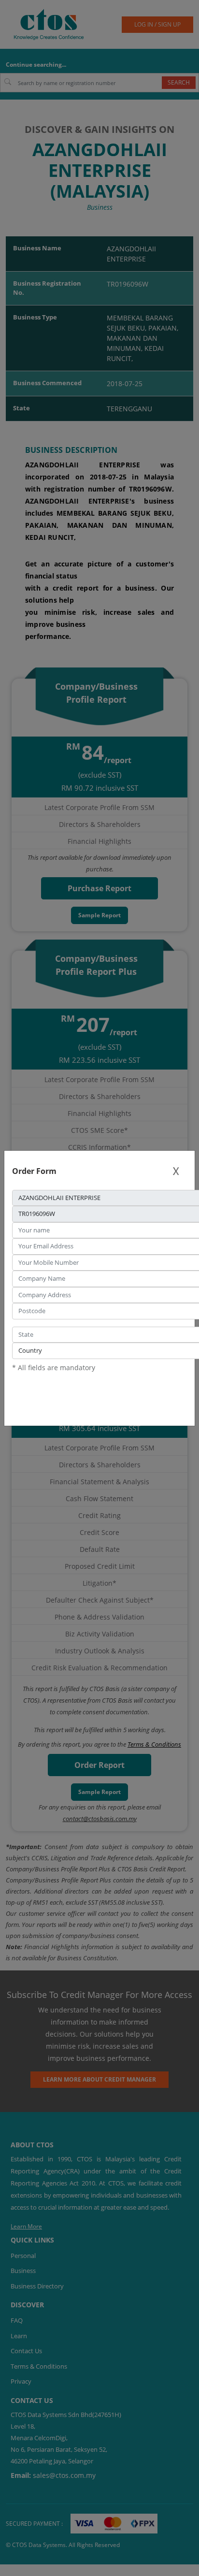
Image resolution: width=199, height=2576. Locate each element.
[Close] (176, 1171)
